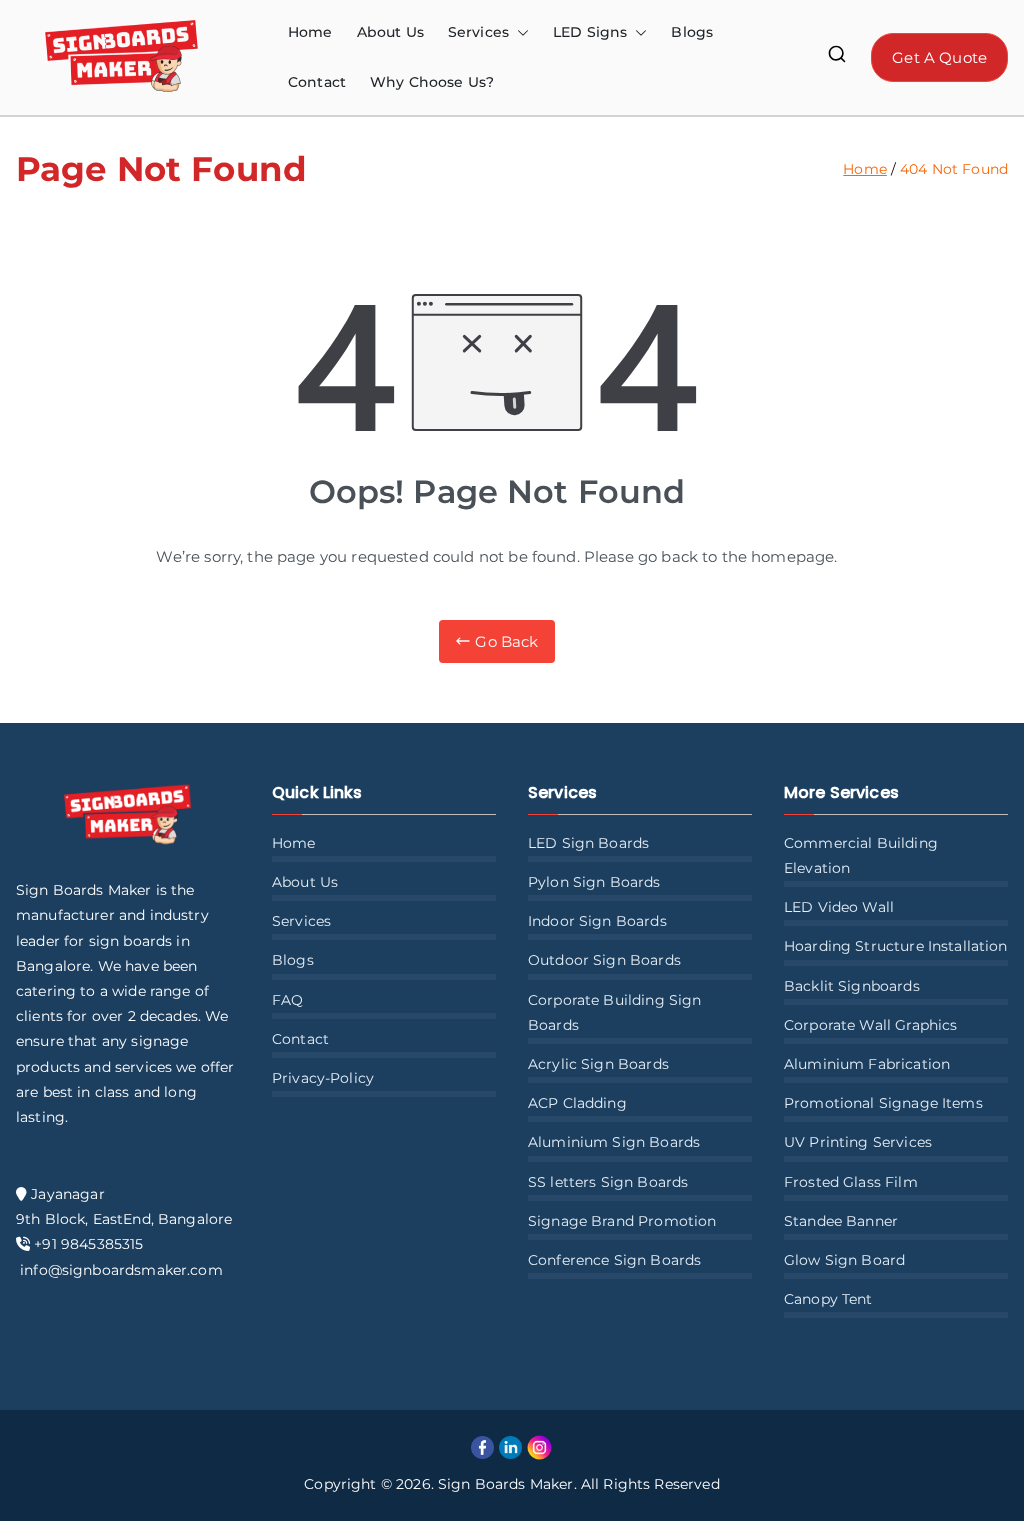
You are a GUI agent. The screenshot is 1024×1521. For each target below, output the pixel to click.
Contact (317, 82)
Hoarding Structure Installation (896, 946)
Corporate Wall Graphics (870, 1025)
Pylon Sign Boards (594, 882)
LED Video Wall (839, 907)
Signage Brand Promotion (622, 1221)
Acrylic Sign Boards (598, 1064)
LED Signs (590, 32)
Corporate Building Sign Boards (614, 1012)
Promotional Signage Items (883, 1103)
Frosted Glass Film (851, 1182)
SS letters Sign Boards (608, 1182)
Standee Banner (841, 1221)
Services (301, 921)
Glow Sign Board (844, 1260)
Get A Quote (939, 57)
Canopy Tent (828, 1299)
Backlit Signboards (852, 986)
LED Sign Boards (588, 843)
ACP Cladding (577, 1103)
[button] (519, 32)
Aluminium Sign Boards (614, 1142)
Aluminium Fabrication (867, 1064)
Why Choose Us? (432, 82)
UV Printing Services (858, 1142)
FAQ (287, 1000)
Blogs (692, 32)
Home (310, 32)
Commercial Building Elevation (861, 855)
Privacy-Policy (323, 1078)
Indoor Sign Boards (597, 921)
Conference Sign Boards (614, 1260)
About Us (390, 32)
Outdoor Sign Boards (604, 960)
